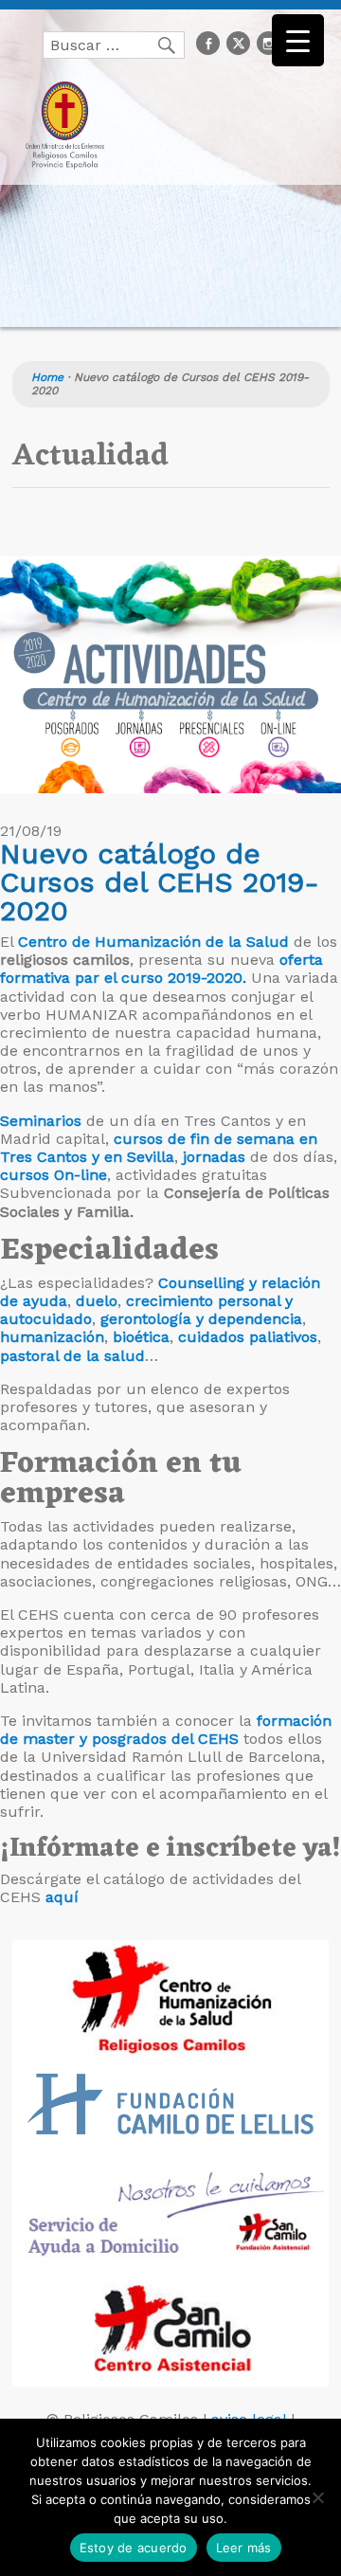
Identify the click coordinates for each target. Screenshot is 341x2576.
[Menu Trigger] (298, 40)
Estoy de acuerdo (134, 2548)
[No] (317, 2497)
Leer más (244, 2548)
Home (47, 377)
